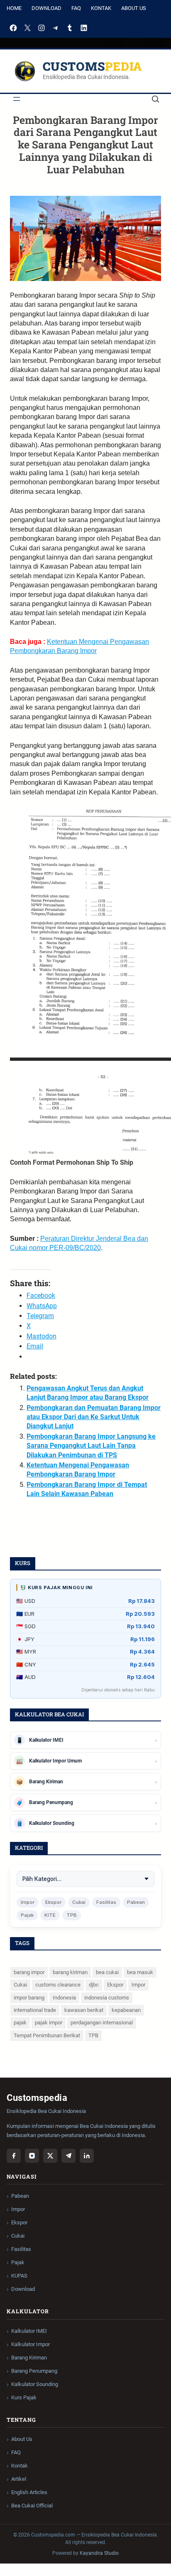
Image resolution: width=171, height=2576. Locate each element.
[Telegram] (56, 28)
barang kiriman (70, 1972)
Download (46, 8)
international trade (35, 2010)
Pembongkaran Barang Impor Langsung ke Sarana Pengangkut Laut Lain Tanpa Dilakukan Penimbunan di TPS (91, 1446)
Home (14, 8)
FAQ (76, 8)
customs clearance (58, 1985)
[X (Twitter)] (50, 2156)
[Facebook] (13, 28)
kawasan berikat (84, 2010)
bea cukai (107, 1972)
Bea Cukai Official (32, 2506)
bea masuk (140, 1972)
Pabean (136, 1902)
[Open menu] (17, 99)
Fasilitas (106, 1902)
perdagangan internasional (102, 2023)
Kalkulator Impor (31, 2344)
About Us (134, 8)
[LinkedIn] (84, 28)
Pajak (27, 1915)
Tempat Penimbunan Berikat (47, 2035)
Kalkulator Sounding (35, 2384)
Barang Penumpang (34, 2371)
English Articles (29, 2492)
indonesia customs (107, 1998)
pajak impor (49, 2023)
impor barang (29, 1998)
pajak (20, 2023)
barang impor (29, 1972)
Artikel (19, 2479)
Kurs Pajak (24, 2397)
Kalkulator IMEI (29, 2331)
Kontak (101, 8)
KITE (50, 1915)
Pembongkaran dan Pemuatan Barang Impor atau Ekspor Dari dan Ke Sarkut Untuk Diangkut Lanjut (94, 1417)
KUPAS (19, 2276)
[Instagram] (42, 28)
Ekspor (53, 1902)
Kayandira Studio (99, 2553)
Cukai (79, 1902)
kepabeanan (126, 2010)
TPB (72, 1915)
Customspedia (93, 66)
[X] (27, 28)
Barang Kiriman (29, 2358)
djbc (94, 1985)
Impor (28, 1902)
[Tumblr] (70, 28)
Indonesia (64, 1998)
